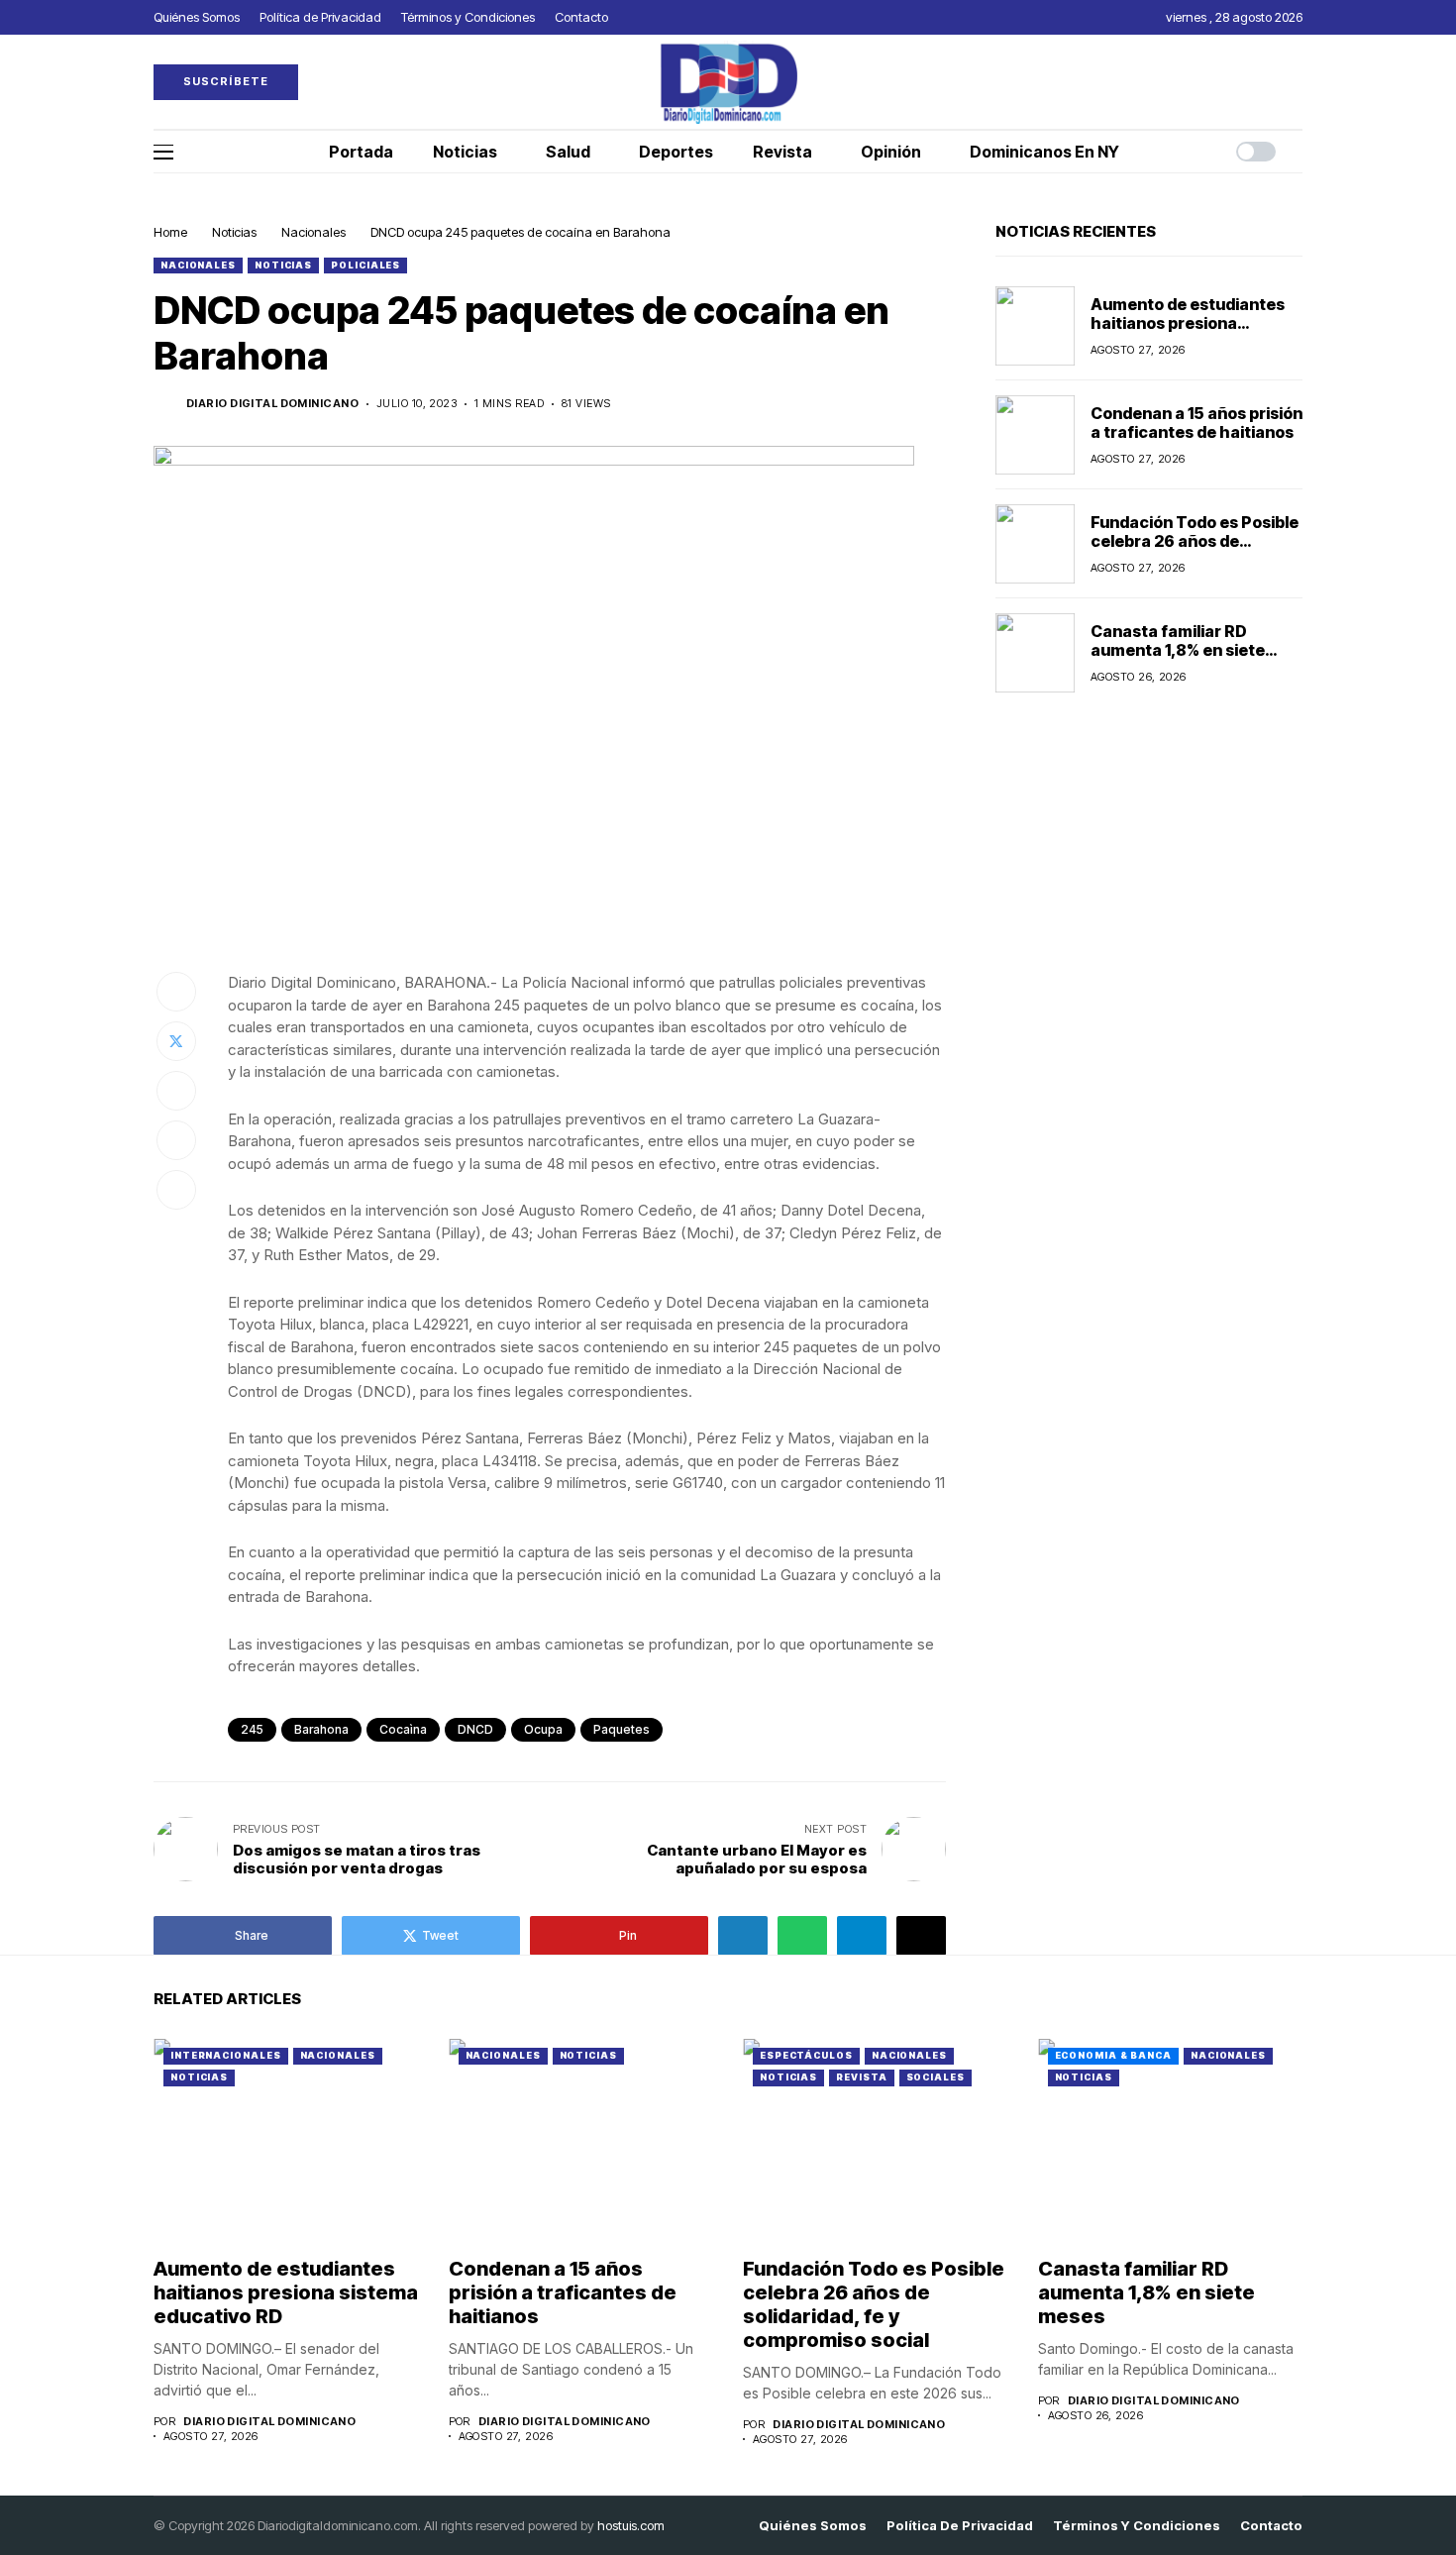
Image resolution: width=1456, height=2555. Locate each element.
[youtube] (1298, 82)
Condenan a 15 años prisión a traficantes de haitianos (1196, 423)
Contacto (1271, 2526)
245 (252, 1729)
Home (170, 232)
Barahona (321, 1729)
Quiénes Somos (813, 2526)
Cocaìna (403, 1729)
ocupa (543, 1729)
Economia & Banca (1113, 2055)
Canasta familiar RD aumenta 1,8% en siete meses (1178, 650)
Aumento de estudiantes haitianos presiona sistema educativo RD (1188, 323)
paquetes (622, 1729)
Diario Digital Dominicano (272, 404)
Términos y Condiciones (1137, 2526)
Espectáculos (806, 2055)
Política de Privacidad (960, 2526)
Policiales (365, 265)
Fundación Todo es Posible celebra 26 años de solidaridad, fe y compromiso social (1195, 551)
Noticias (234, 232)
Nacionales (313, 232)
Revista (861, 2077)
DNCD (475, 1729)
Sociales (936, 2077)
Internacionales (226, 2055)
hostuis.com (631, 2525)
